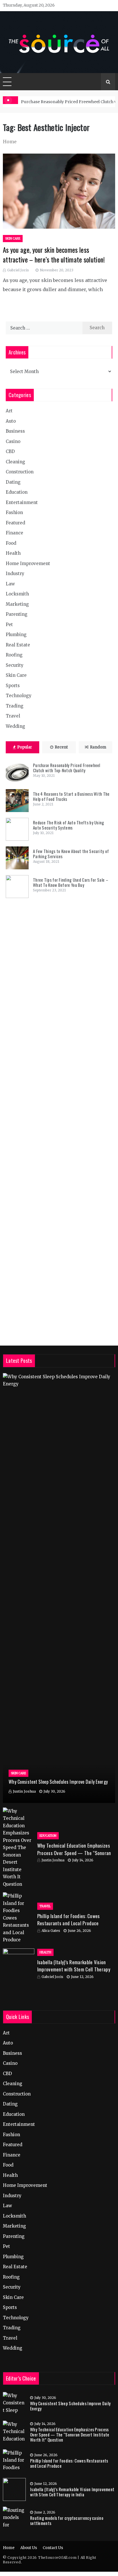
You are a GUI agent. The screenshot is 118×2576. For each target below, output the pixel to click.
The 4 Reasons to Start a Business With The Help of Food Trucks (71, 796)
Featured (15, 523)
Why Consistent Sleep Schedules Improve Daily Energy (58, 1782)
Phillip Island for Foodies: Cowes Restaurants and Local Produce (69, 1920)
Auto (11, 421)
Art (9, 411)
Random (98, 747)
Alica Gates (51, 1931)
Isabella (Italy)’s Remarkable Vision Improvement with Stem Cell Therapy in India (74, 1969)
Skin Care (13, 239)
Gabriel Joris (18, 270)
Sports (13, 686)
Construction (20, 472)
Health (13, 553)
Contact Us (53, 2548)
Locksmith (17, 594)
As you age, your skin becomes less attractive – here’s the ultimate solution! (54, 255)
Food (11, 543)
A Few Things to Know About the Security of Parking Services (71, 854)
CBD (10, 451)
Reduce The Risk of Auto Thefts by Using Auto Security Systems (69, 825)
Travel (13, 716)
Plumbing (16, 635)
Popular (25, 747)
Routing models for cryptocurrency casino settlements (67, 2520)
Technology (19, 696)
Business (15, 431)
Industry (15, 574)
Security (15, 665)
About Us (29, 2548)
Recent (61, 747)
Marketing (17, 604)
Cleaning (15, 462)
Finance (14, 533)
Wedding (15, 726)
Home (9, 2548)
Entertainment (22, 502)
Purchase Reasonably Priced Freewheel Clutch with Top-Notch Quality (67, 768)
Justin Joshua (24, 1791)
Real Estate (18, 645)
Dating (13, 482)
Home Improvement (28, 563)
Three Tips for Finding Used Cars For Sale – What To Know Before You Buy (71, 882)
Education (17, 492)
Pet (9, 625)
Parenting (17, 614)
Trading (15, 706)
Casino (13, 441)
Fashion (14, 512)
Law (10, 584)
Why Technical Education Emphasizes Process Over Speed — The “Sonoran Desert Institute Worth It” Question (74, 1853)
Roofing (14, 655)
